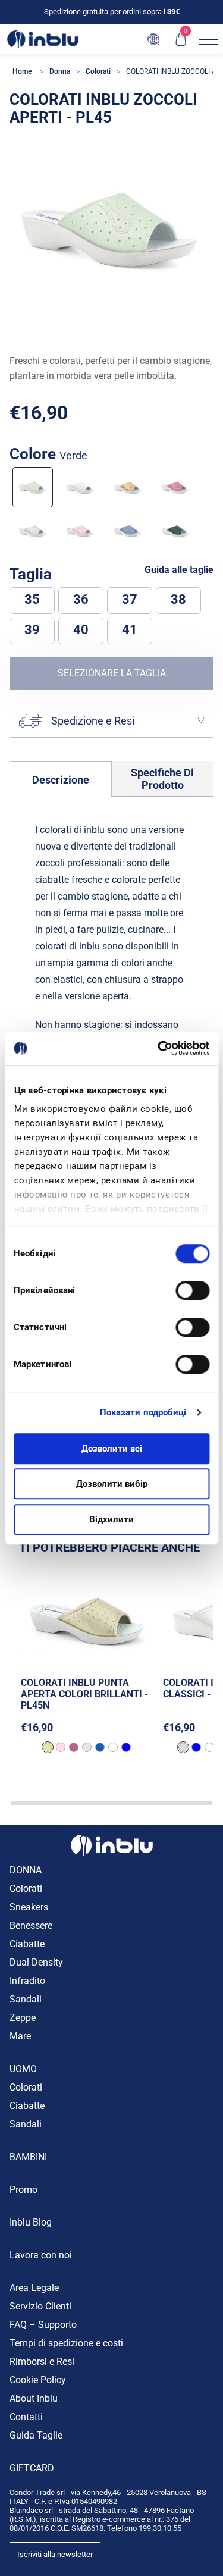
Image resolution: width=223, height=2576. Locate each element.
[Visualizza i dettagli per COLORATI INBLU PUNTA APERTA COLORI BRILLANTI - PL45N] (87, 1618)
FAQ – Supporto (43, 2325)
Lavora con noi (41, 2255)
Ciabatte (27, 1944)
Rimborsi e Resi (42, 2362)
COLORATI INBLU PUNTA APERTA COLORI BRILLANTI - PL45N (84, 1694)
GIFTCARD (32, 2468)
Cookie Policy (38, 2380)
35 (32, 599)
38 (178, 599)
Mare (20, 2036)
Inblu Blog (31, 2222)
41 (130, 630)
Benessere (31, 1925)
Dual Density (36, 1962)
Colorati (26, 1889)
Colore (48, 454)
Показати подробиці (143, 1412)
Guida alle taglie (179, 570)
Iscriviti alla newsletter (55, 2554)
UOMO (23, 2069)
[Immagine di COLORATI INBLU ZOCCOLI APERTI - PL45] (111, 228)
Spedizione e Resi (93, 721)
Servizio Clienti (40, 2306)
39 (32, 630)
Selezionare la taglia (112, 673)
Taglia (32, 574)
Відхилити (111, 1519)
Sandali (26, 1999)
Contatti (26, 2417)
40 (81, 630)
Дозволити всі (112, 1449)
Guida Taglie (36, 2435)
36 (81, 599)
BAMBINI (28, 2157)
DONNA (26, 1870)
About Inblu (34, 2398)
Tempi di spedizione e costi (66, 2343)
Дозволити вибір (112, 1484)
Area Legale (34, 2288)
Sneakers (29, 1907)
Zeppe (23, 2018)
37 (130, 599)
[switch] (192, 1290)
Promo (23, 2190)
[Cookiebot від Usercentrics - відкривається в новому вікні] (159, 1048)
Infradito (27, 1981)
